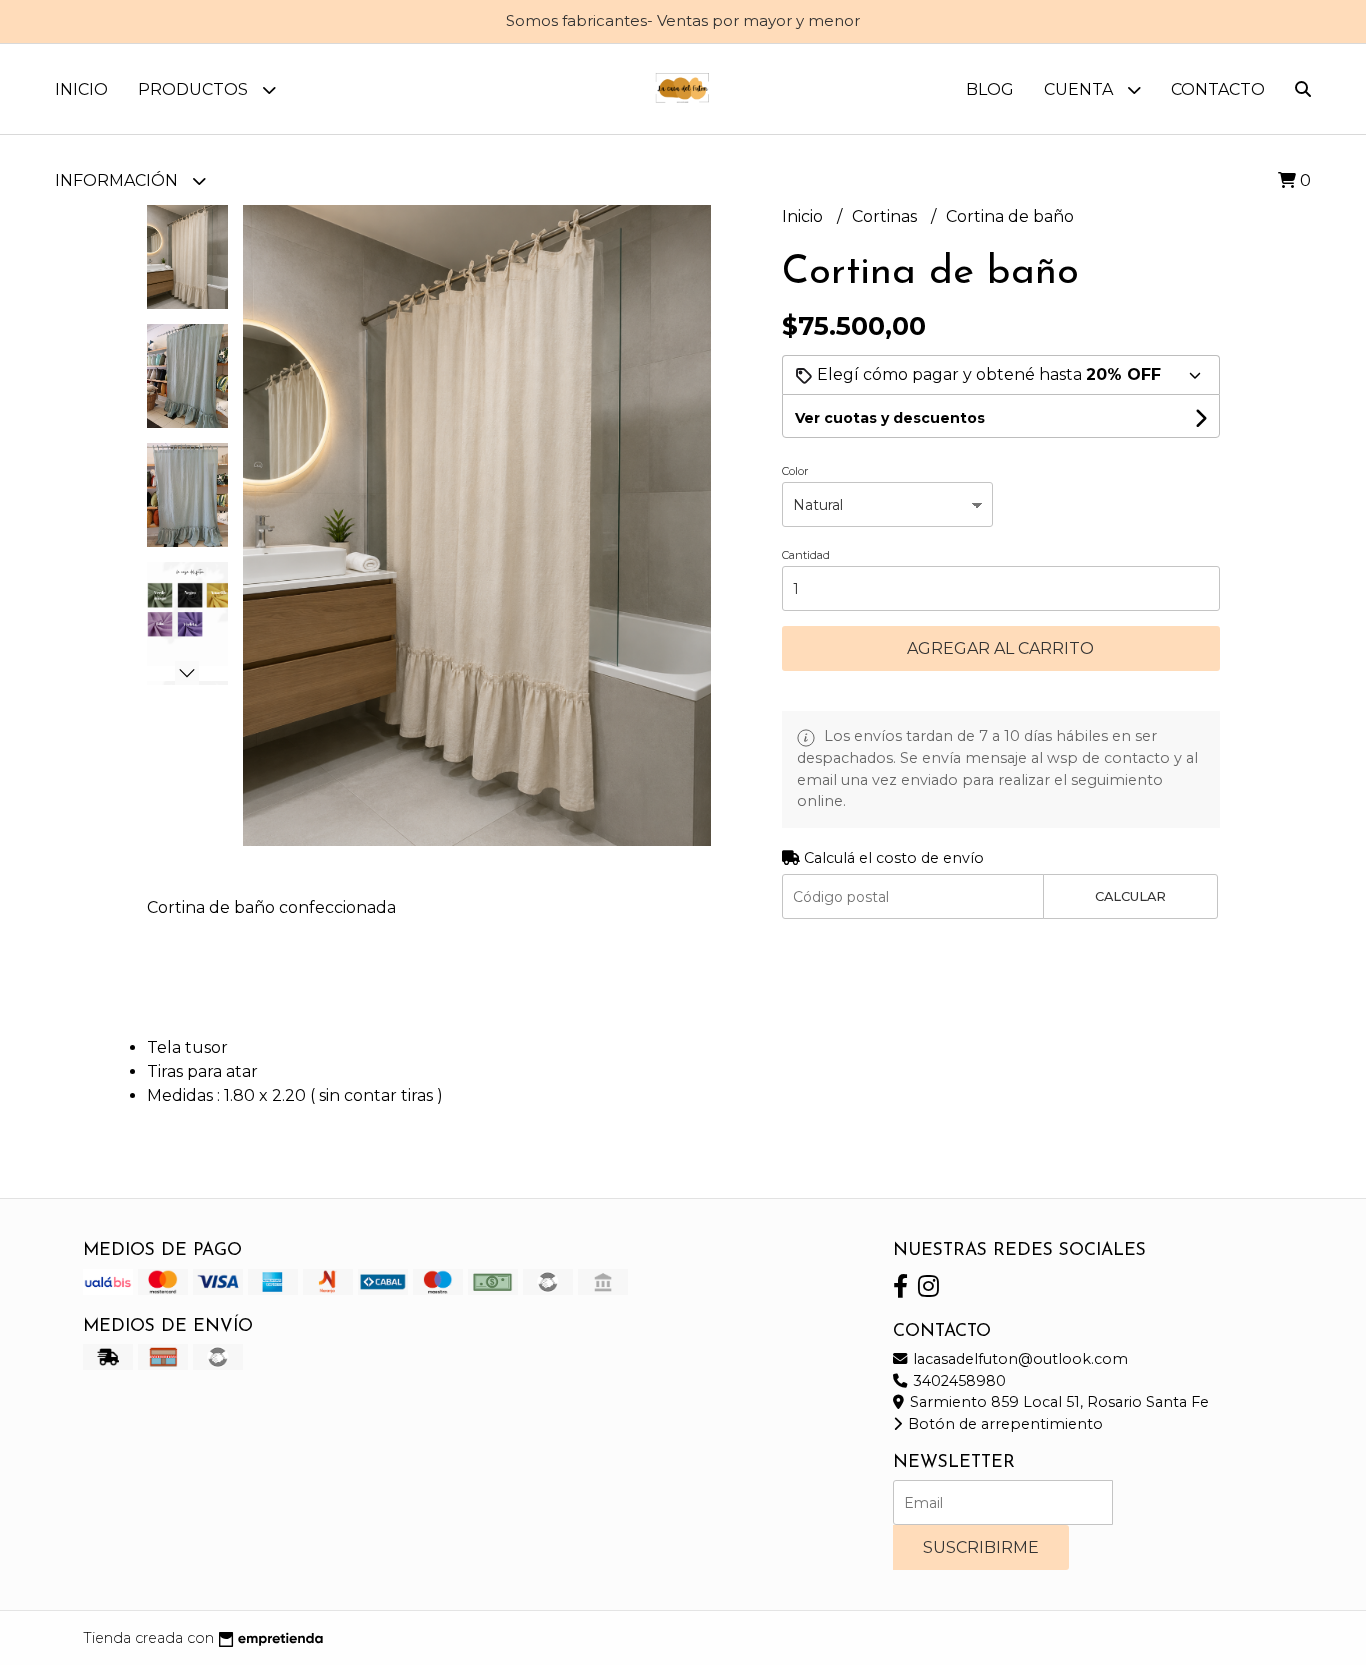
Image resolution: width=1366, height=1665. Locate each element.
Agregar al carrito (1000, 648)
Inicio (81, 89)
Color (795, 471)
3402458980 (957, 1381)
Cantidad (806, 555)
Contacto (1218, 89)
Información (118, 180)
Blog (990, 89)
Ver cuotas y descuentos (890, 418)
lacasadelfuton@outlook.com (1018, 1359)
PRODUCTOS (195, 89)
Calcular (1130, 896)
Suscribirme (981, 1547)
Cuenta (1080, 89)
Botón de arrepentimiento (1003, 1424)
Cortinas (886, 216)
